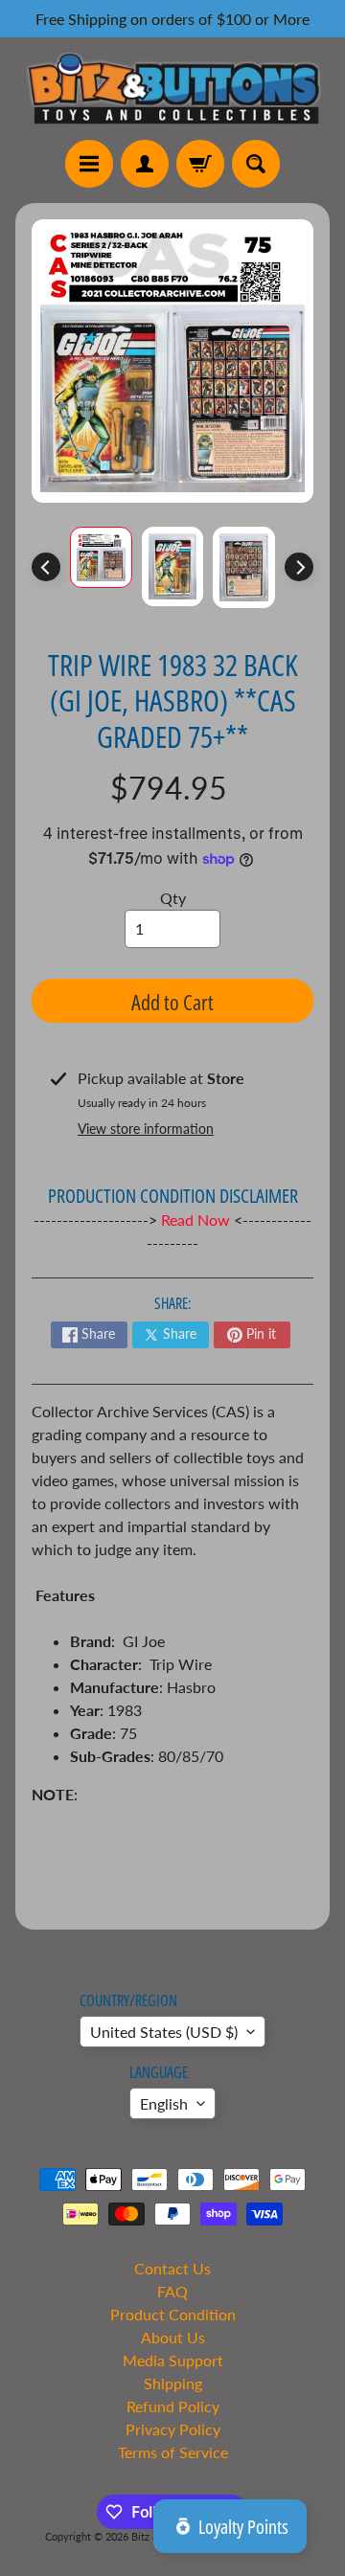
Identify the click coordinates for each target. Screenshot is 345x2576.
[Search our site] (256, 164)
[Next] (299, 567)
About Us (173, 2337)
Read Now (197, 1220)
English (164, 2103)
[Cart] (200, 164)
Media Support (173, 2360)
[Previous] (46, 567)
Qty (173, 898)
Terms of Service (173, 2452)
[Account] (145, 164)
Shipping (173, 2383)
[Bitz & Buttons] (172, 89)
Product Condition (173, 2314)
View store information (146, 1129)
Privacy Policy (173, 2429)
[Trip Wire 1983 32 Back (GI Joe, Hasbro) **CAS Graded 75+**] (101, 558)
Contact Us (172, 2268)
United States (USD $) (164, 2032)
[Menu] (89, 164)
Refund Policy (173, 2406)
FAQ (172, 2291)
